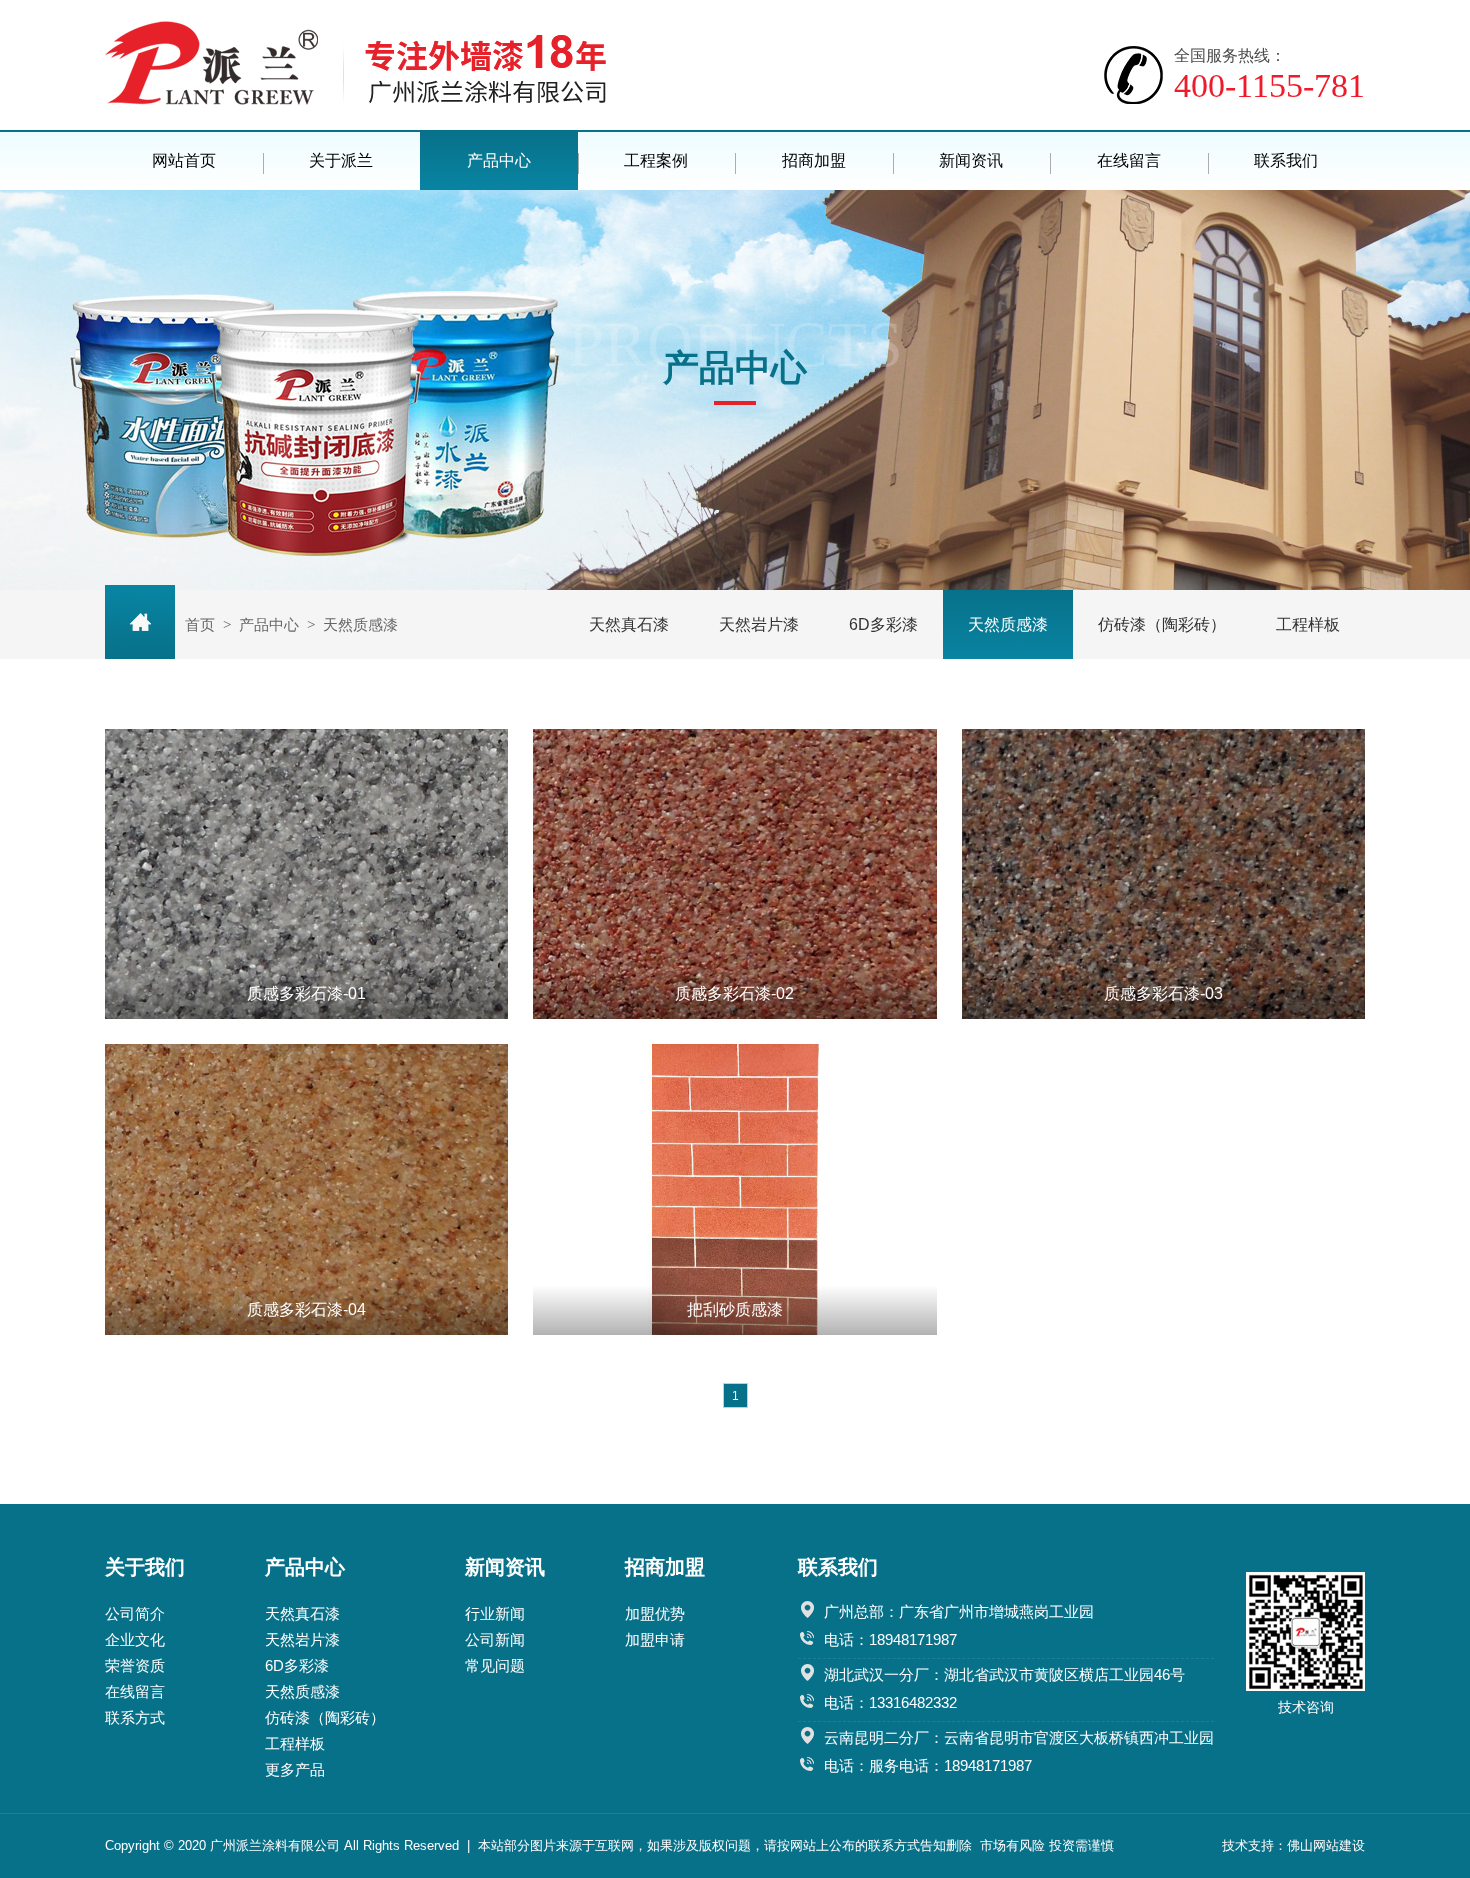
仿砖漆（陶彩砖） (1162, 624)
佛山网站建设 (1326, 1845)
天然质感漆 (1008, 624)
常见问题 (495, 1665)
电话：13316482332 (890, 1702)
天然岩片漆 (759, 624)
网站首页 (184, 160)
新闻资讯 (971, 160)
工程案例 (656, 160)
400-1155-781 (1269, 75)
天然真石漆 (629, 624)
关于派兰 (341, 160)
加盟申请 (655, 1639)
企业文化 (135, 1639)
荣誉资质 (135, 1665)
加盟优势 (655, 1613)
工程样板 (1308, 624)
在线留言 (1129, 160)
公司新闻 (495, 1639)
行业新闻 (495, 1613)
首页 (200, 624)
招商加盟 (814, 160)
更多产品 (295, 1769)
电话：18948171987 (890, 1639)
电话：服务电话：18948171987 (928, 1765)
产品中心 (499, 160)
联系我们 (1286, 160)
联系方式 (135, 1717)
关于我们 (145, 1567)
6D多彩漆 (883, 624)
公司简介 (135, 1613)
